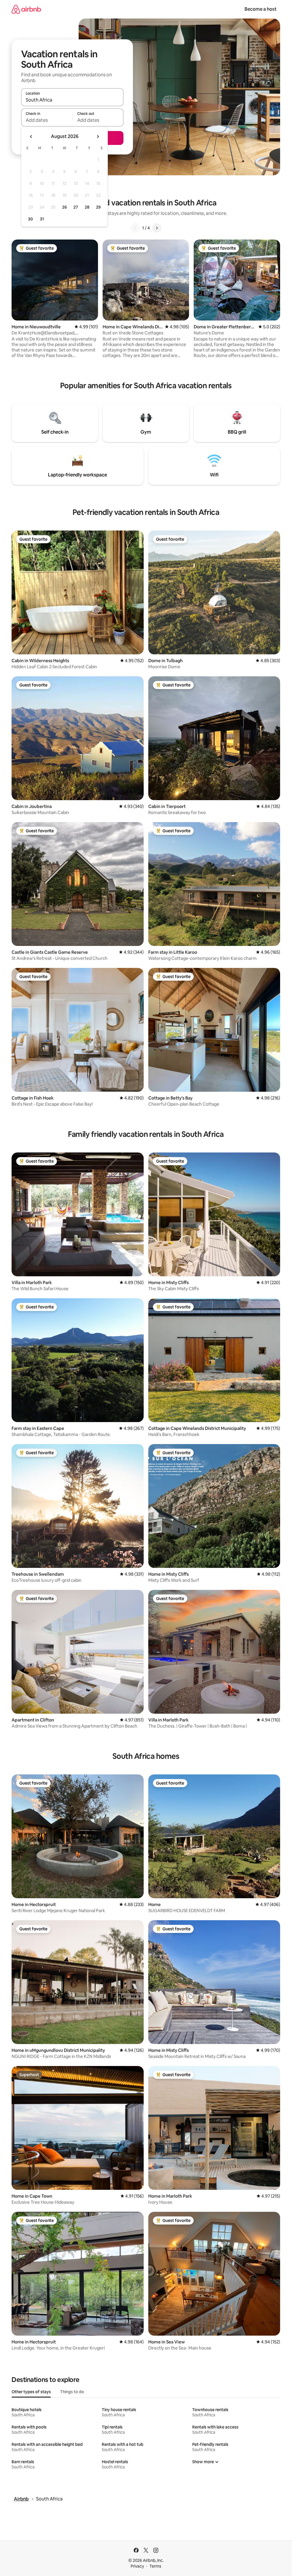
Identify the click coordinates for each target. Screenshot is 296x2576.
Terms (155, 2566)
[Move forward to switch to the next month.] (98, 137)
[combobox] (72, 100)
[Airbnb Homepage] (26, 9)
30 (30, 219)
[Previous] (135, 228)
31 (42, 219)
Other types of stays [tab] (31, 2392)
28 (87, 207)
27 (76, 207)
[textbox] (47, 120)
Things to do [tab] (72, 2392)
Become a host (261, 9)
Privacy (137, 2566)
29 (98, 207)
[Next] (157, 228)
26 (64, 207)
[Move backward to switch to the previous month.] (31, 137)
